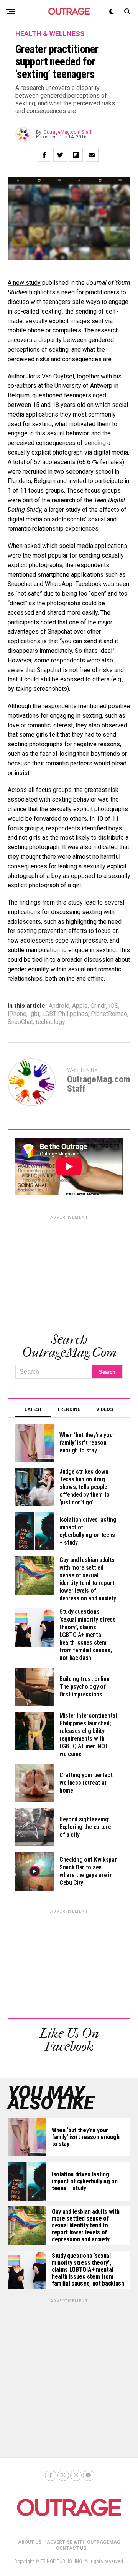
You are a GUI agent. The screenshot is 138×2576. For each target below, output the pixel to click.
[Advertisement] (69, 1269)
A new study (24, 283)
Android (59, 1006)
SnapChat (20, 1022)
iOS (114, 1006)
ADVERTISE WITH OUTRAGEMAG (84, 2542)
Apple (80, 1006)
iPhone (17, 1014)
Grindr (98, 1006)
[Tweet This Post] (60, 155)
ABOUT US (30, 2542)
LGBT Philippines (65, 1014)
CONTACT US (71, 2548)
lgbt (34, 1014)
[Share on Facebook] (44, 155)
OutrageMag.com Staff (67, 132)
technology (50, 1022)
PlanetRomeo (109, 1014)
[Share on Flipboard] (76, 155)
